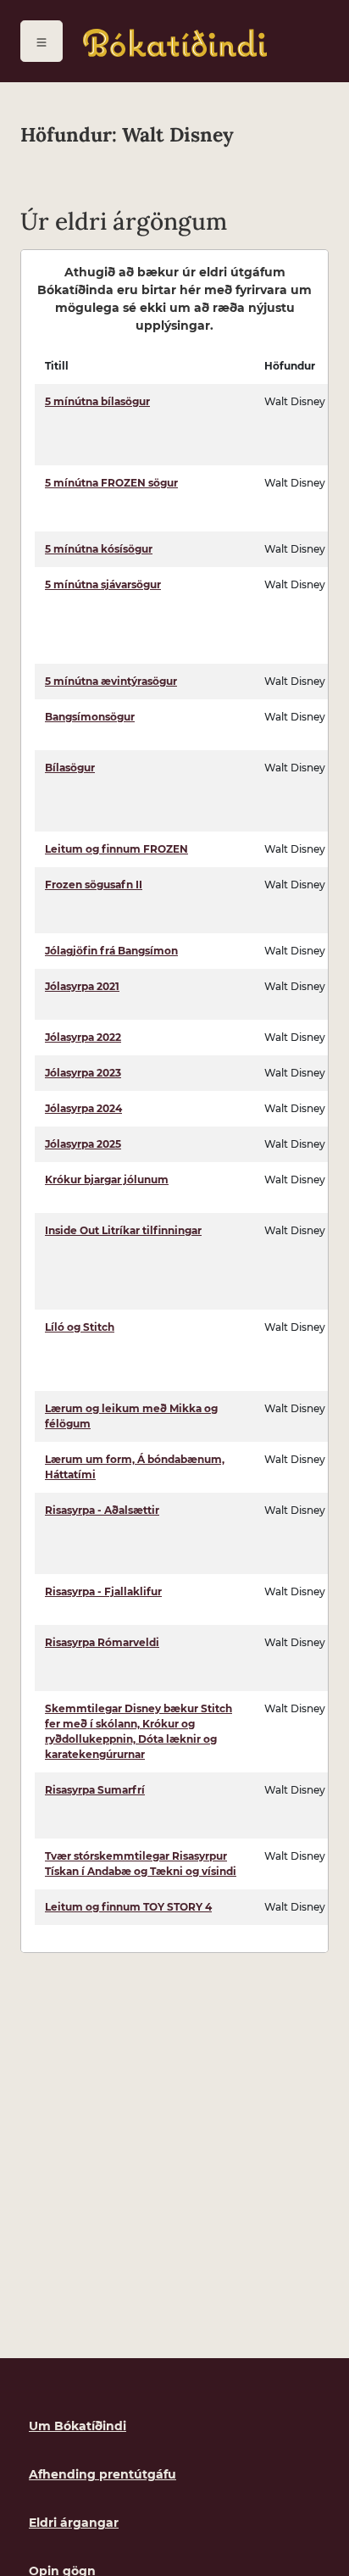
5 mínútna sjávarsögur (103, 584)
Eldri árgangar (74, 2523)
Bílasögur (70, 768)
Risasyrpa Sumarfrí (95, 1790)
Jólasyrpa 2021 (82, 986)
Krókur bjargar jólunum (107, 1180)
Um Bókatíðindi (78, 2426)
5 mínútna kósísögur (99, 549)
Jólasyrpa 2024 (83, 1108)
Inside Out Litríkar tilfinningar (123, 1230)
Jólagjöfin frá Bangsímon (111, 951)
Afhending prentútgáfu (102, 2474)
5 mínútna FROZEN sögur (111, 483)
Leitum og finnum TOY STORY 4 (128, 1907)
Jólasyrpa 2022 (83, 1037)
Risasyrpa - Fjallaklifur (103, 1591)
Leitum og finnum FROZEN (116, 849)
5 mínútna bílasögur (97, 401)
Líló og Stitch (80, 1327)
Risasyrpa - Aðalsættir (102, 1510)
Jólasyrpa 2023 (83, 1073)
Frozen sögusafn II (94, 885)
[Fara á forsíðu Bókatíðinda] (175, 43)
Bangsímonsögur (90, 717)
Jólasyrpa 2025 (83, 1144)
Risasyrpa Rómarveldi (102, 1642)
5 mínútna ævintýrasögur (111, 681)
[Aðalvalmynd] (42, 41)
